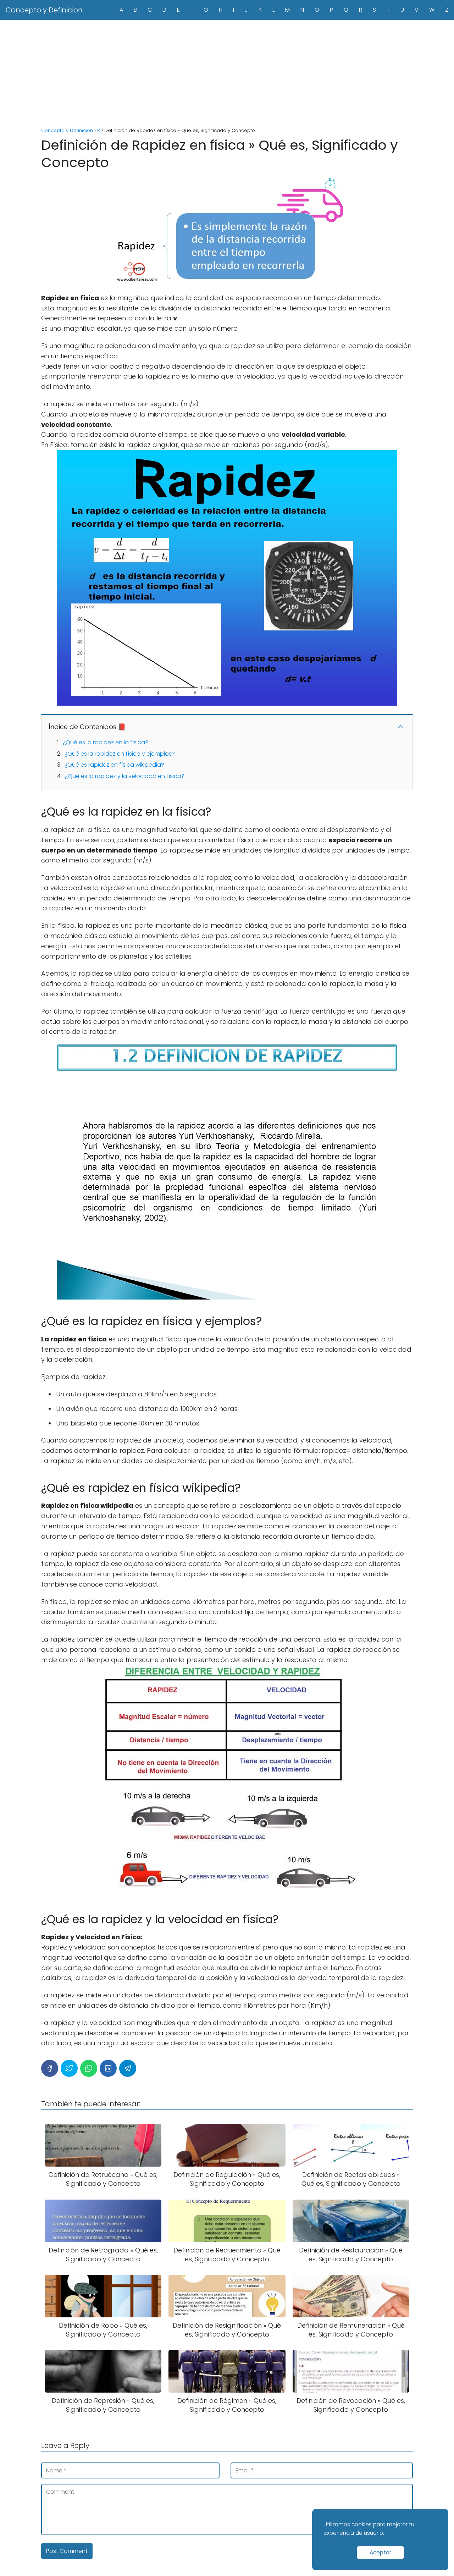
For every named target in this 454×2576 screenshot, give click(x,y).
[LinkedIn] (108, 2068)
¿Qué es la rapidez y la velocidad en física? (125, 776)
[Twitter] (69, 2068)
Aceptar (380, 2552)
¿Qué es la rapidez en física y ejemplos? (120, 754)
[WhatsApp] (89, 2068)
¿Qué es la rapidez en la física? (106, 742)
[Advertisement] (227, 73)
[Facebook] (50, 2068)
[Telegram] (128, 2068)
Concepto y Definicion (44, 10)
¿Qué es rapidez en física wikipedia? (114, 765)
